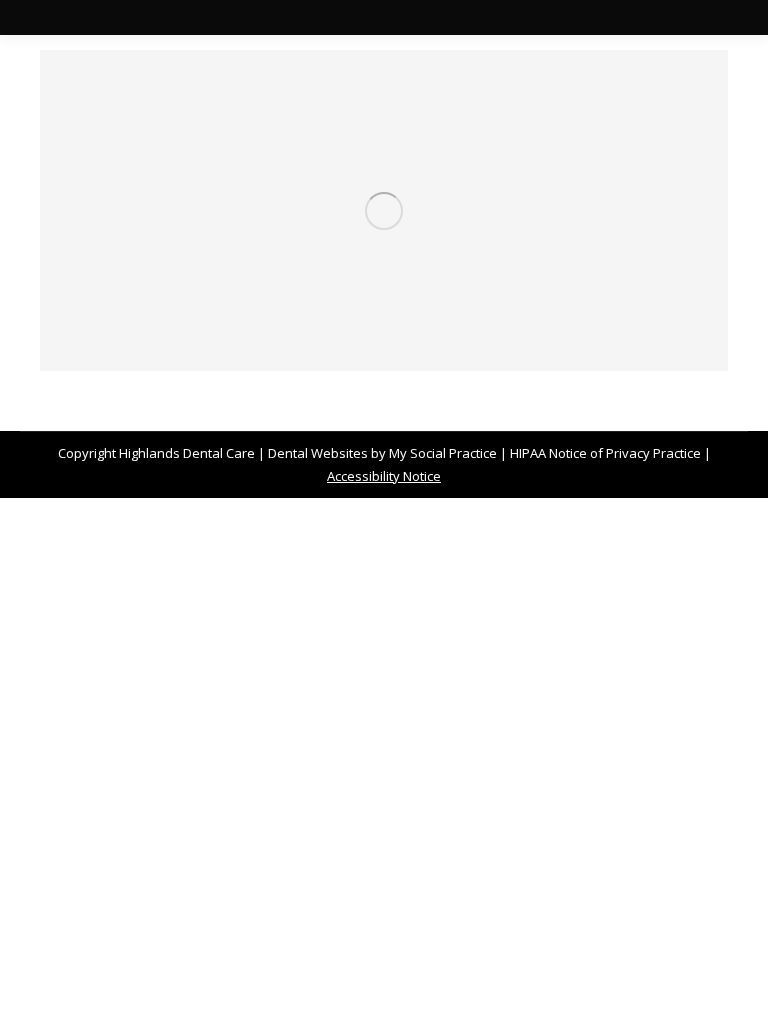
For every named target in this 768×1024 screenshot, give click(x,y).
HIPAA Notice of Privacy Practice (605, 453)
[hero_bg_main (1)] (384, 210)
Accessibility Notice (384, 476)
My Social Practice (441, 453)
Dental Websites (318, 453)
